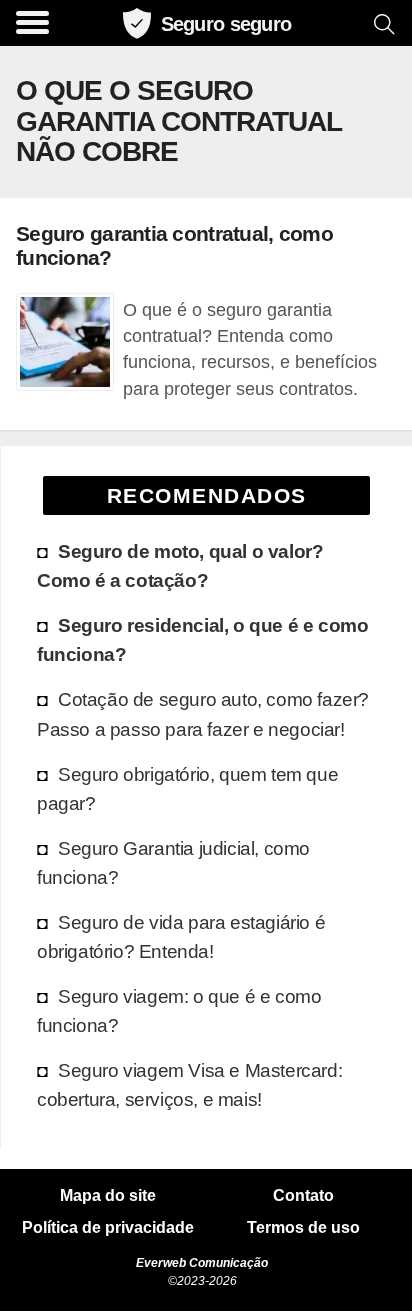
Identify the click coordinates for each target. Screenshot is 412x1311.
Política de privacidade (108, 1228)
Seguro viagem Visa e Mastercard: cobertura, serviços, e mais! (189, 1084)
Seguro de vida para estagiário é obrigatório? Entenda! (181, 936)
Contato (303, 1196)
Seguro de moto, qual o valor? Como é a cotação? (180, 565)
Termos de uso (303, 1228)
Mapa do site (108, 1196)
